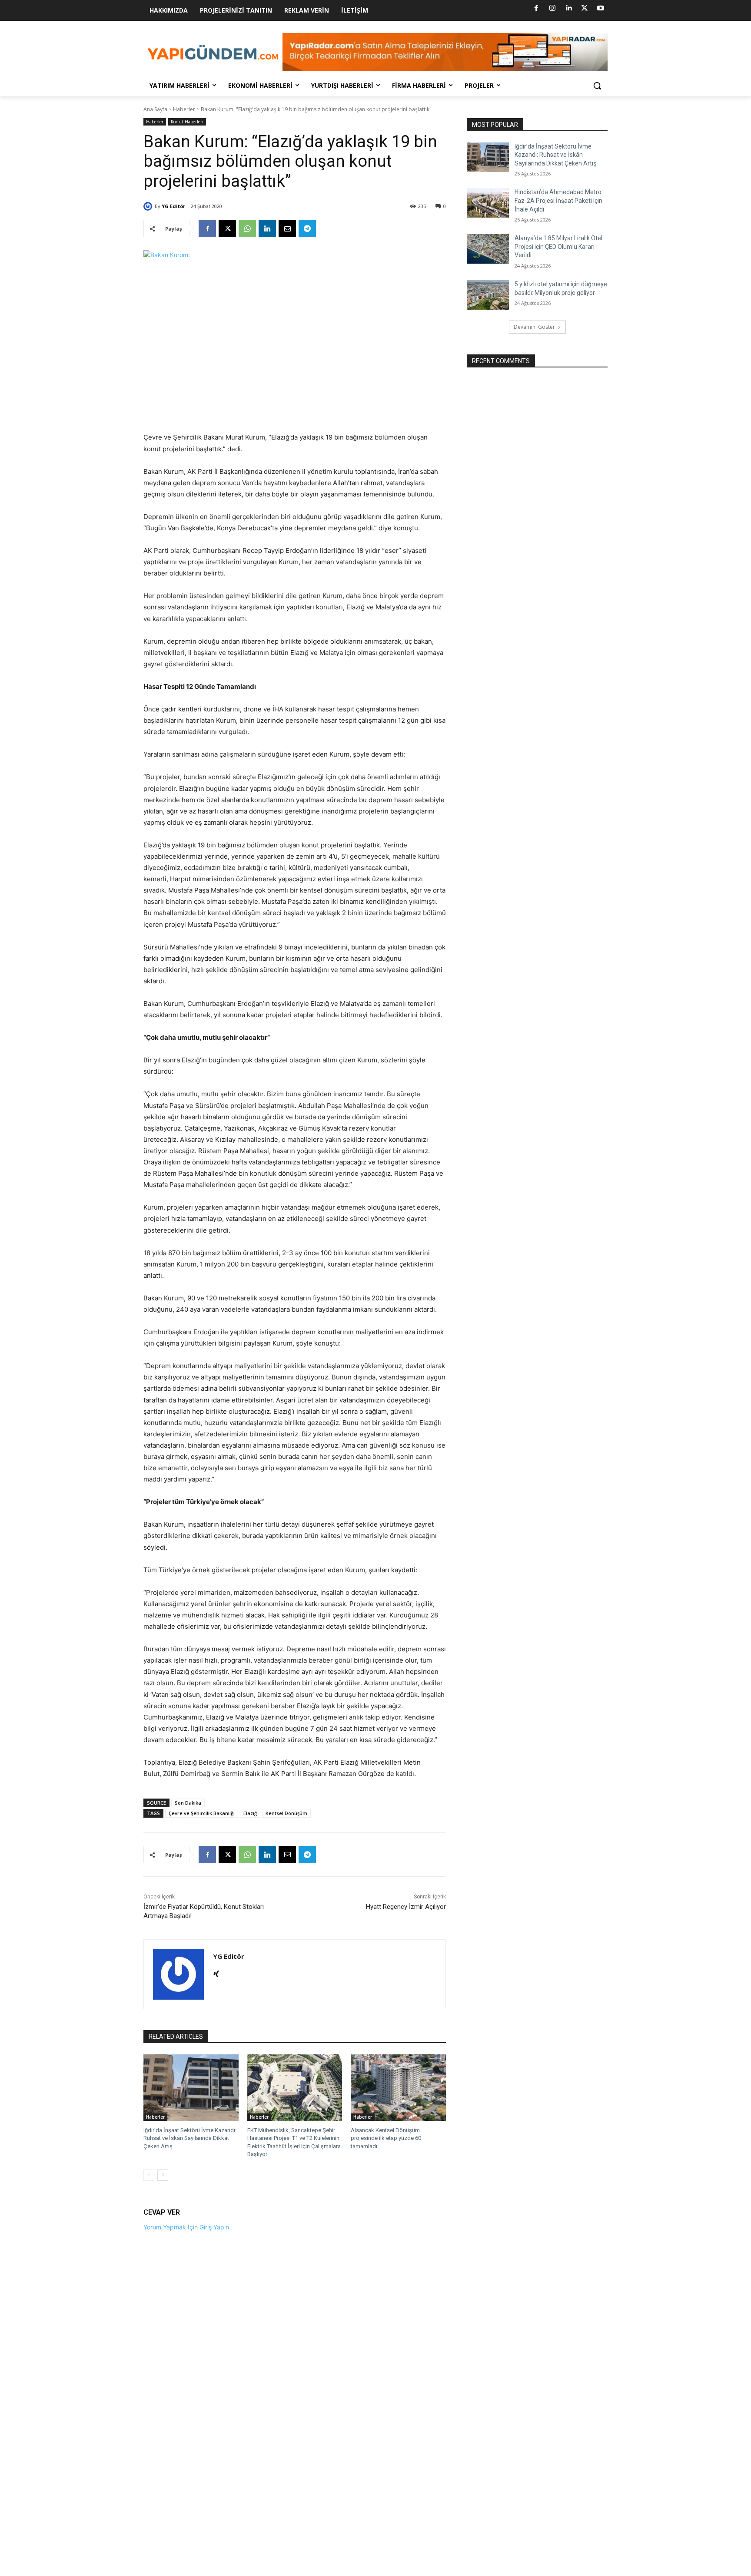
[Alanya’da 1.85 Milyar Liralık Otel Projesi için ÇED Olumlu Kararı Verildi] (488, 249)
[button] (597, 86)
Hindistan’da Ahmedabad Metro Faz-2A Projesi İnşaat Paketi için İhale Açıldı (558, 200)
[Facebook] (536, 8)
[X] (585, 8)
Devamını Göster (534, 327)
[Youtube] (601, 8)
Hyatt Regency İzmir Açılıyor (406, 1907)
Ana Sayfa (155, 109)
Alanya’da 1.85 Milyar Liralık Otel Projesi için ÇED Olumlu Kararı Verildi (558, 246)
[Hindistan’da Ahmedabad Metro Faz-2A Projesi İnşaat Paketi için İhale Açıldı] (488, 203)
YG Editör (173, 206)
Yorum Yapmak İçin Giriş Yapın (186, 2227)
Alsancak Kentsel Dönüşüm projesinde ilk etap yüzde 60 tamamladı (386, 2138)
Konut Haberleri (187, 122)
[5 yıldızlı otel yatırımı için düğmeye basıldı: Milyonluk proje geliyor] (488, 295)
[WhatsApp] (247, 228)
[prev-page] (149, 2175)
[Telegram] (307, 228)
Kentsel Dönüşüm (286, 1813)
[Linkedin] (568, 8)
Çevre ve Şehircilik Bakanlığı (202, 1813)
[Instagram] (552, 8)
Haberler (184, 109)
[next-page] (163, 2175)
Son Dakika (188, 1803)
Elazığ (250, 1813)
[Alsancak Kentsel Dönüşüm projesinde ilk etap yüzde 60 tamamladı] (398, 2088)
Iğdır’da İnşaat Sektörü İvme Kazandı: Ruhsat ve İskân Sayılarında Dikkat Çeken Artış (190, 2138)
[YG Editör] (149, 206)
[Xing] (216, 1972)
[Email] (287, 228)
